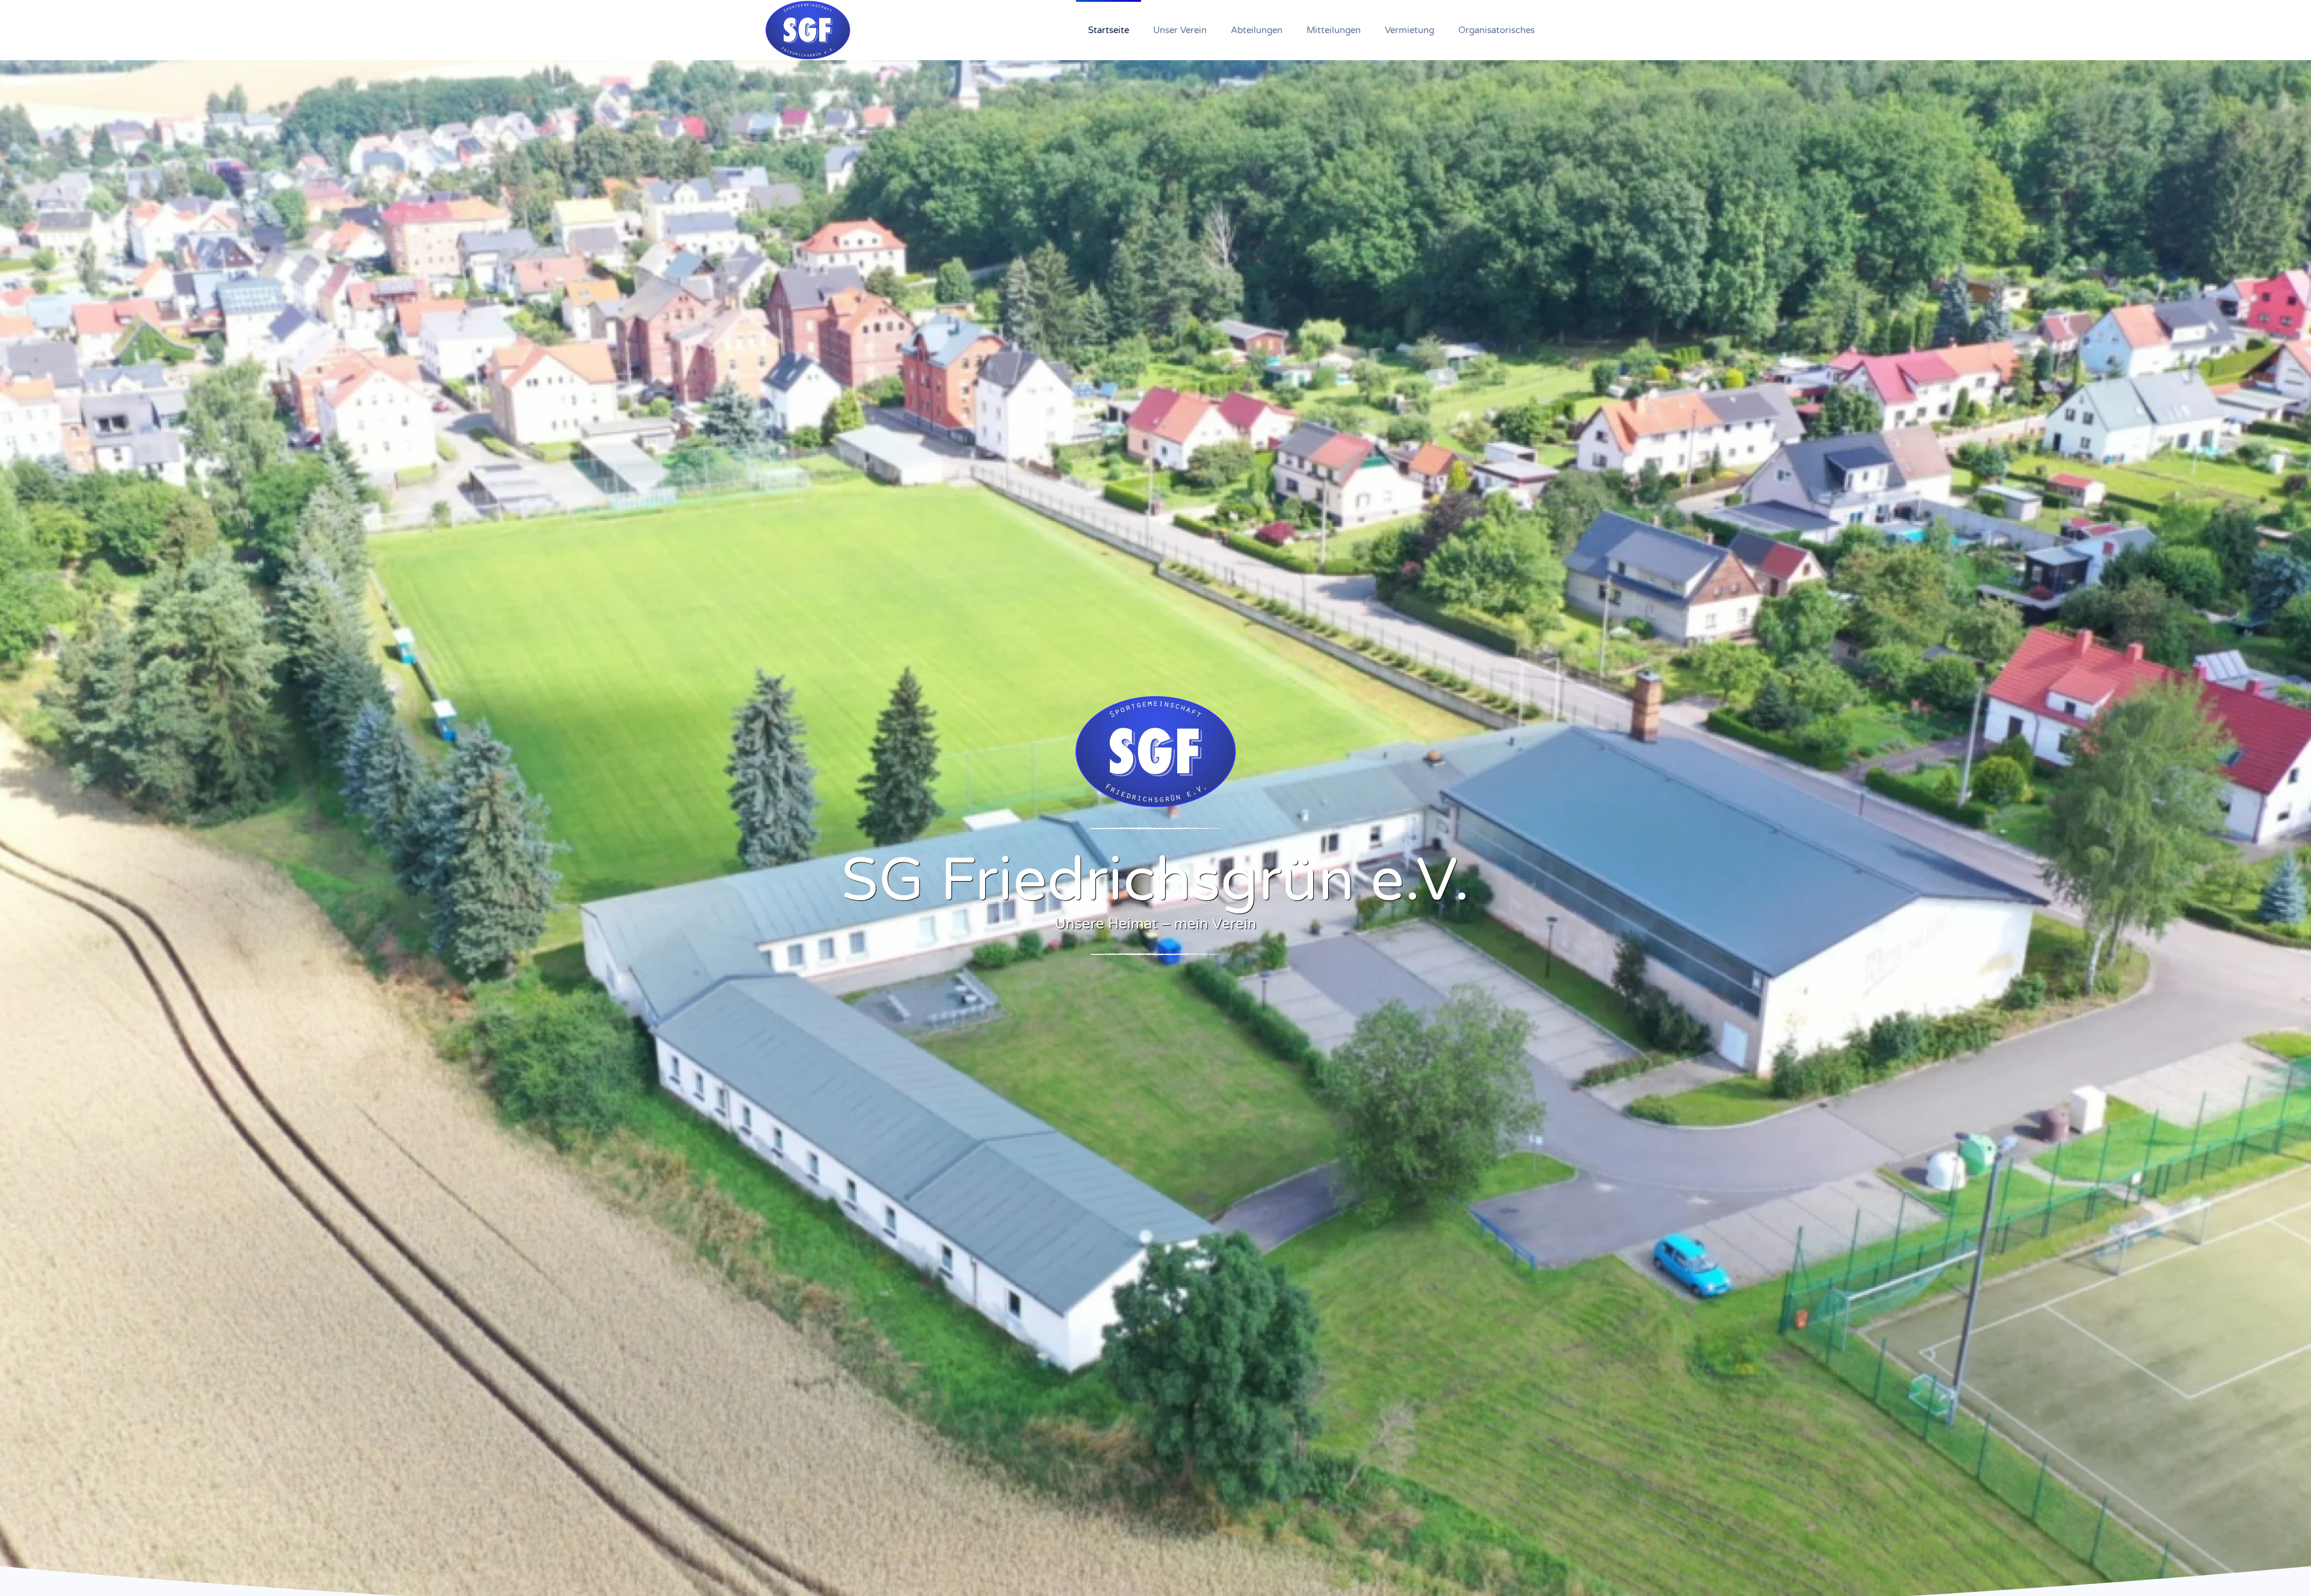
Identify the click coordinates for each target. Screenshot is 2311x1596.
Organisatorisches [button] (1496, 30)
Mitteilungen (1334, 30)
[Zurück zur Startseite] (808, 30)
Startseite (1109, 30)
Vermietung (1409, 30)
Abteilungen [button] (1257, 30)
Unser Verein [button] (1180, 30)
